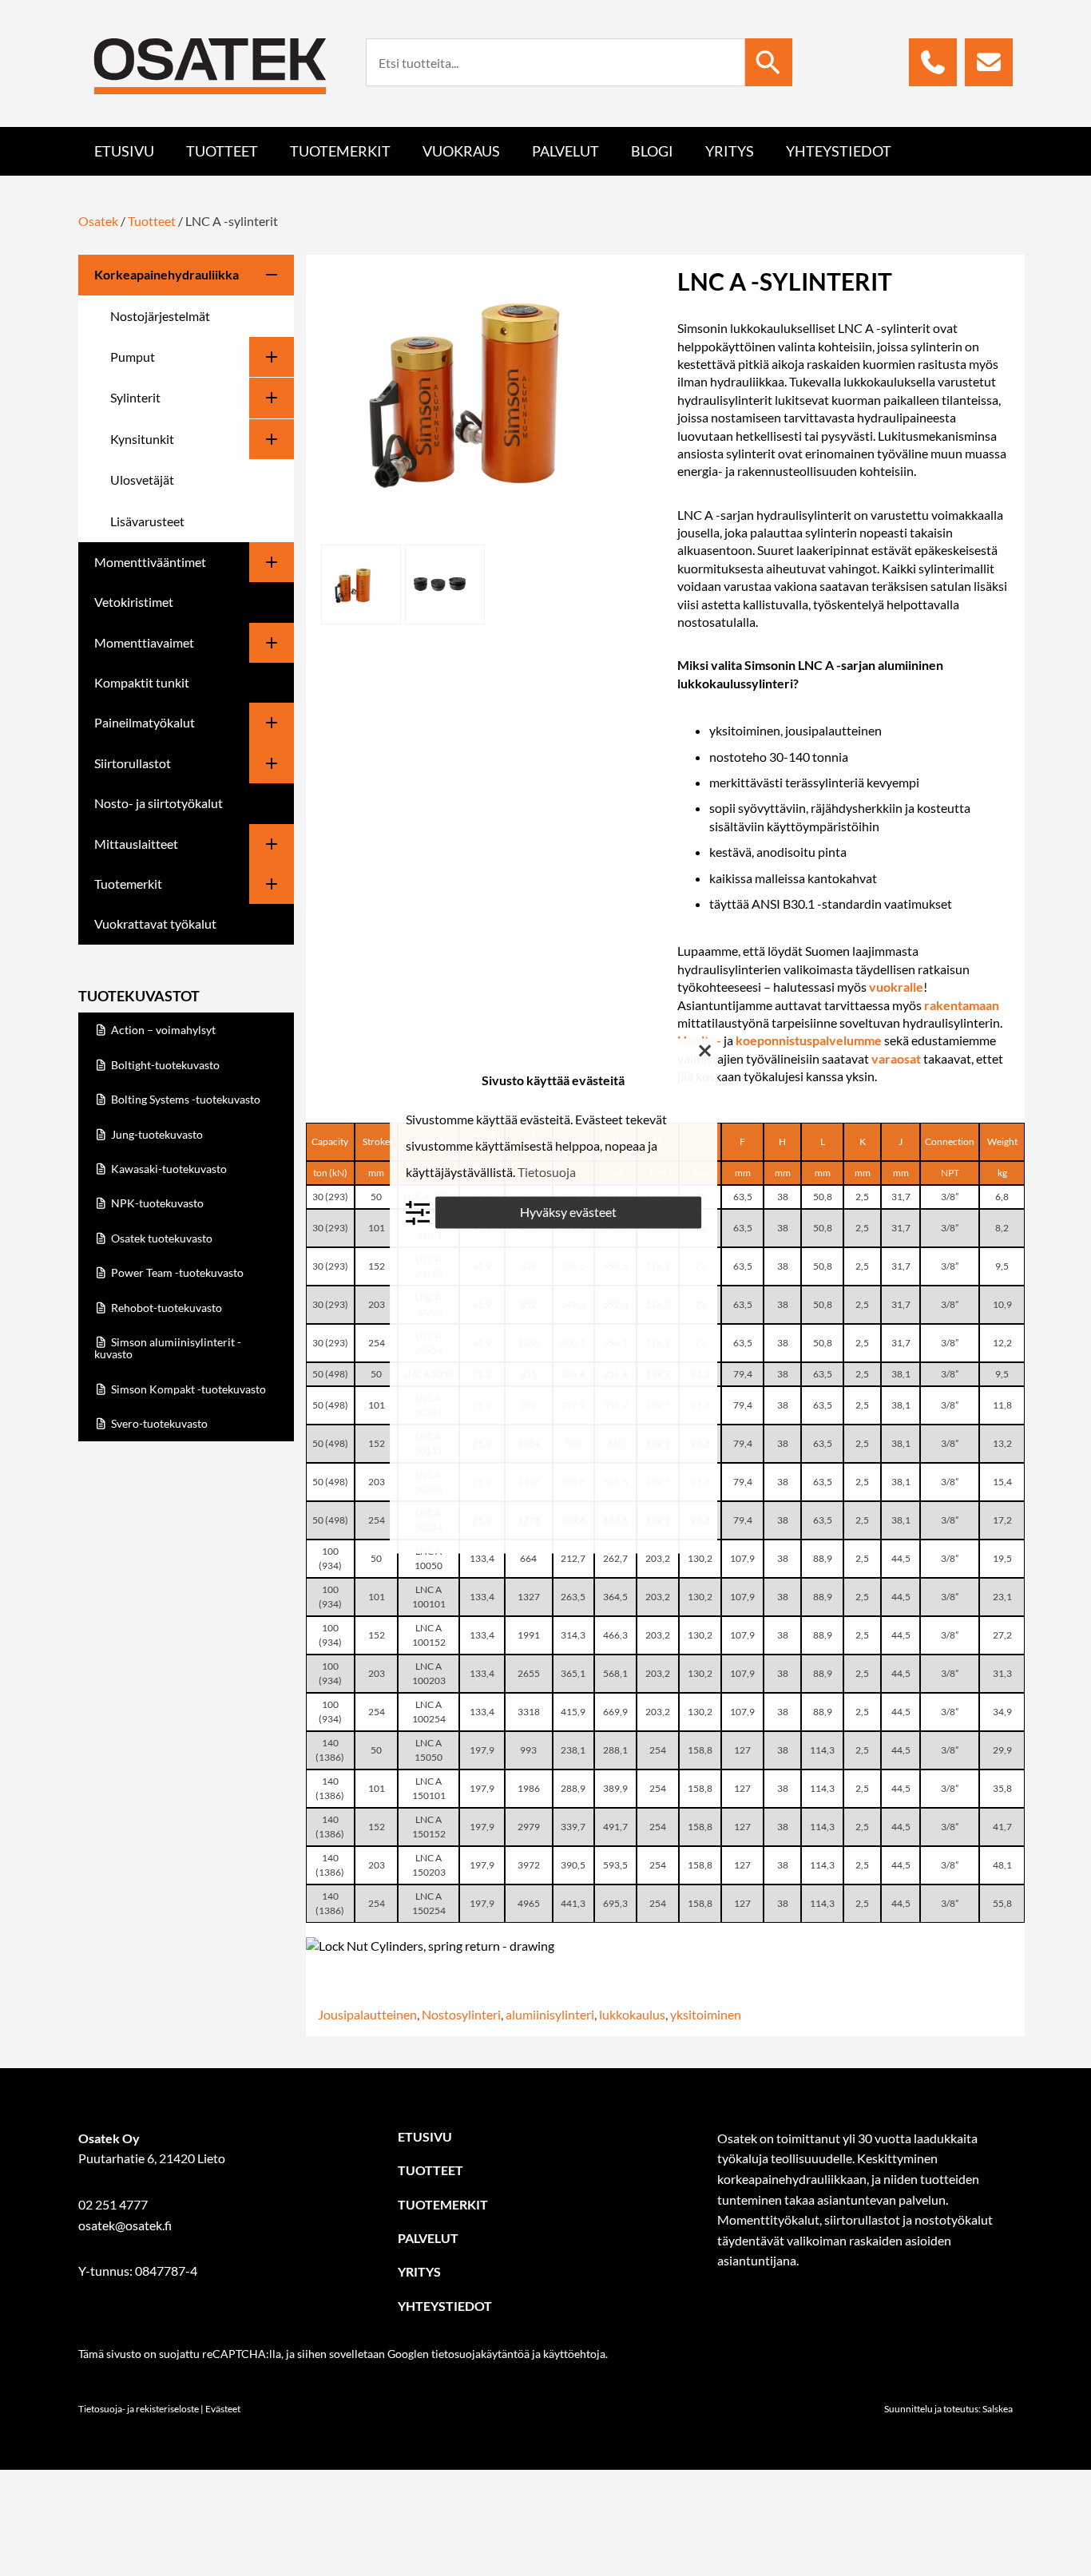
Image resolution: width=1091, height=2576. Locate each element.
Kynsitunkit (142, 439)
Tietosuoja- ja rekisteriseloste (139, 2409)
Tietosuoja (547, 1172)
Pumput (133, 357)
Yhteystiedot (839, 151)
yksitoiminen (706, 2014)
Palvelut (565, 151)
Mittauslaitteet (136, 844)
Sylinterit (135, 397)
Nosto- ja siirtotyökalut (159, 803)
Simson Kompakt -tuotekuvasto (187, 1389)
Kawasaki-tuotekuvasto (168, 1169)
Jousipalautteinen (367, 2014)
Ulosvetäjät (142, 480)
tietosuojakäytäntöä (480, 2354)
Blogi (652, 151)
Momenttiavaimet (144, 642)
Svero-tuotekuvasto (158, 1423)
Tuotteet (222, 151)
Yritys (730, 151)
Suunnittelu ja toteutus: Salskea (948, 2409)
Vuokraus (461, 151)
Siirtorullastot (133, 763)
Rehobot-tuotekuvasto (165, 1308)
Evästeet (223, 2409)
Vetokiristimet (134, 602)
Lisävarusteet (147, 521)
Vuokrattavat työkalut (155, 923)
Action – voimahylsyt (162, 1030)
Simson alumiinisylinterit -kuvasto (168, 1348)
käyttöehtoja (574, 2354)
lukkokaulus (632, 2014)
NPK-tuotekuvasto (156, 1203)
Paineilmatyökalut (145, 722)
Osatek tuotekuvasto (161, 1238)
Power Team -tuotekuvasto (176, 1272)
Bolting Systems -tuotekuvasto (184, 1099)
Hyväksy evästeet (568, 1212)
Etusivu (124, 151)
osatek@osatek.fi (125, 2225)
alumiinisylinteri (550, 2014)
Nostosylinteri (461, 2014)
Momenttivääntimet (150, 562)
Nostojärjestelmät (160, 316)
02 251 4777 (113, 2204)
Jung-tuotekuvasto (156, 1134)
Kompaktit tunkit (142, 682)
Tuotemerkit (340, 151)
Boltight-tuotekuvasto (164, 1065)
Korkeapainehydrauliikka (167, 274)
